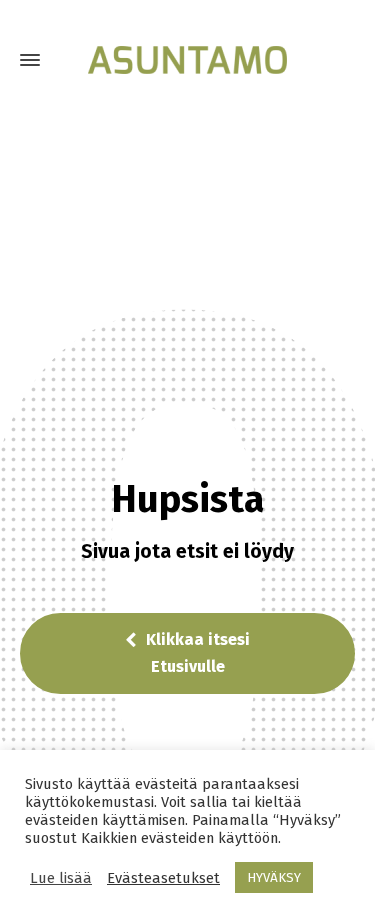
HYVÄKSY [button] (274, 877)
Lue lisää (61, 878)
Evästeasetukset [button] (163, 878)
